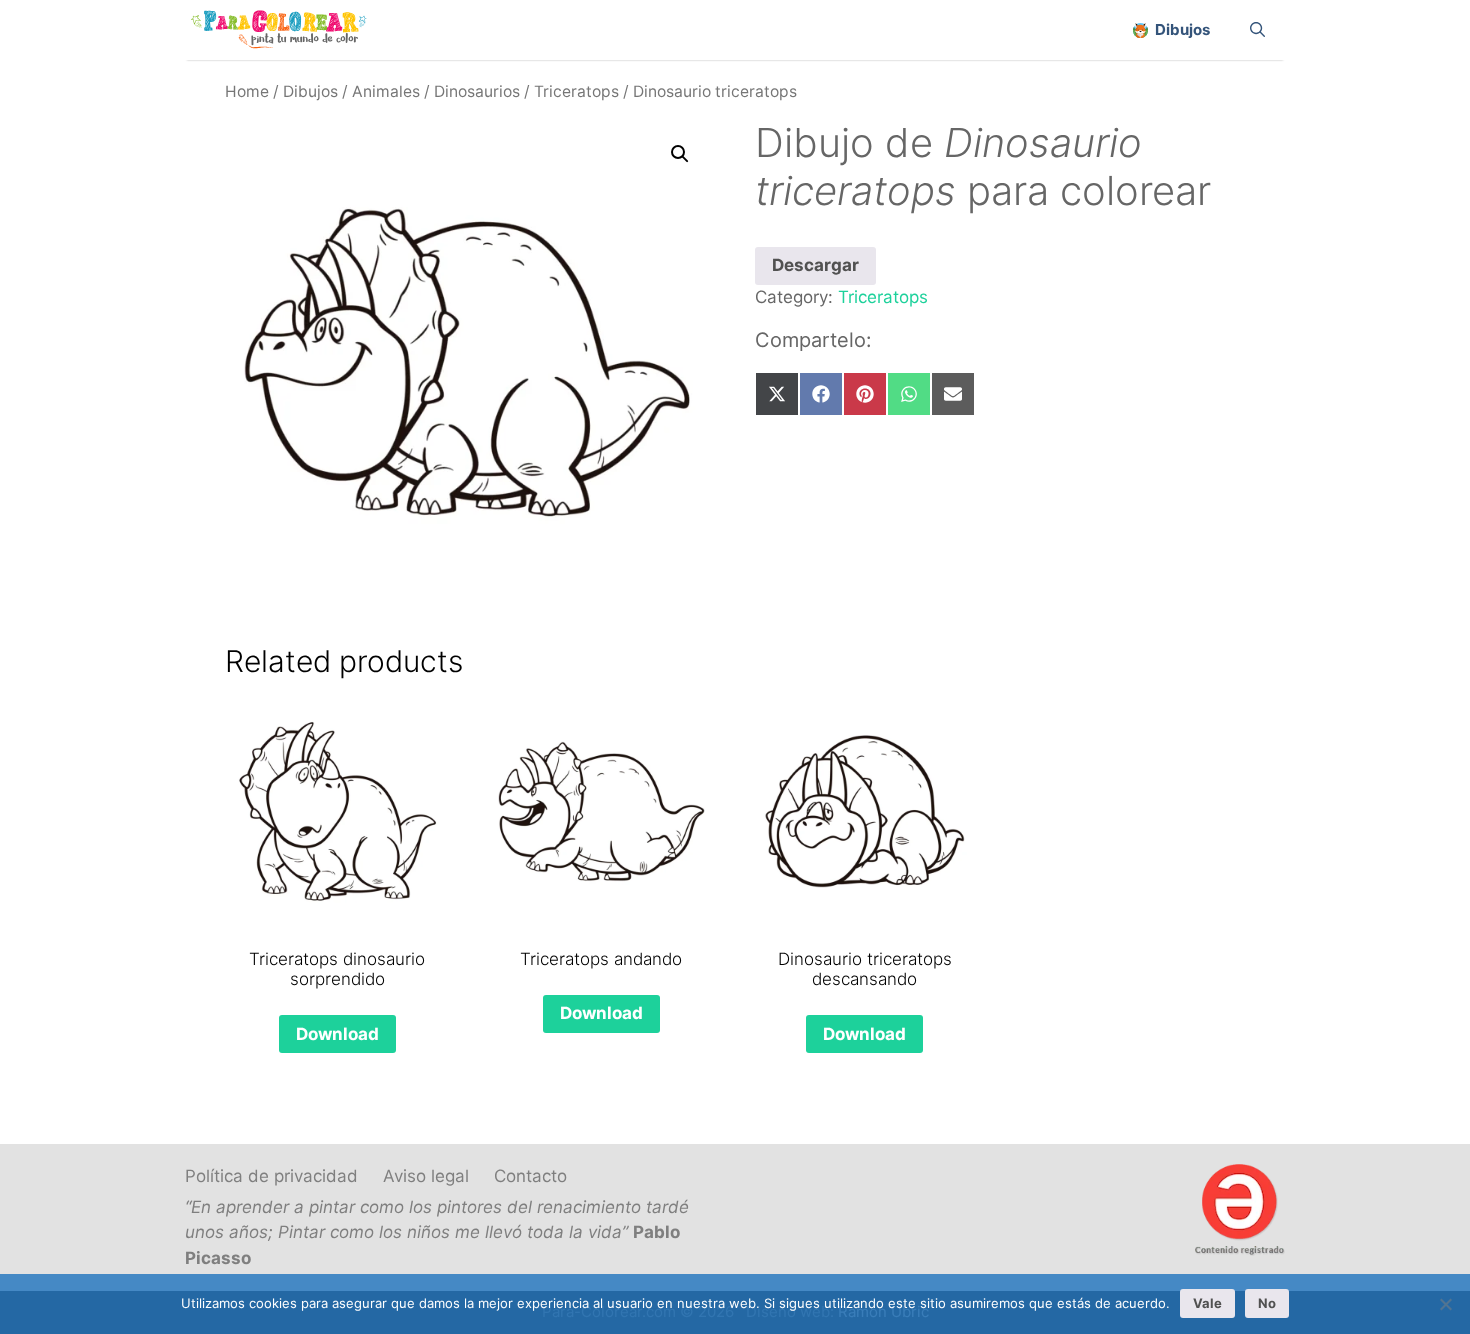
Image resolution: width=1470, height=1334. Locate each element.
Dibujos (310, 91)
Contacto (530, 1176)
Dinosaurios (477, 91)
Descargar (815, 265)
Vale (1207, 1303)
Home (247, 91)
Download (337, 1034)
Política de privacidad (271, 1176)
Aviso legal (426, 1176)
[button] (680, 154)
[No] (1445, 1304)
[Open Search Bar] (1257, 30)
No (1267, 1303)
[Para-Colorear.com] (286, 30)
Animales (386, 91)
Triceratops (576, 91)
